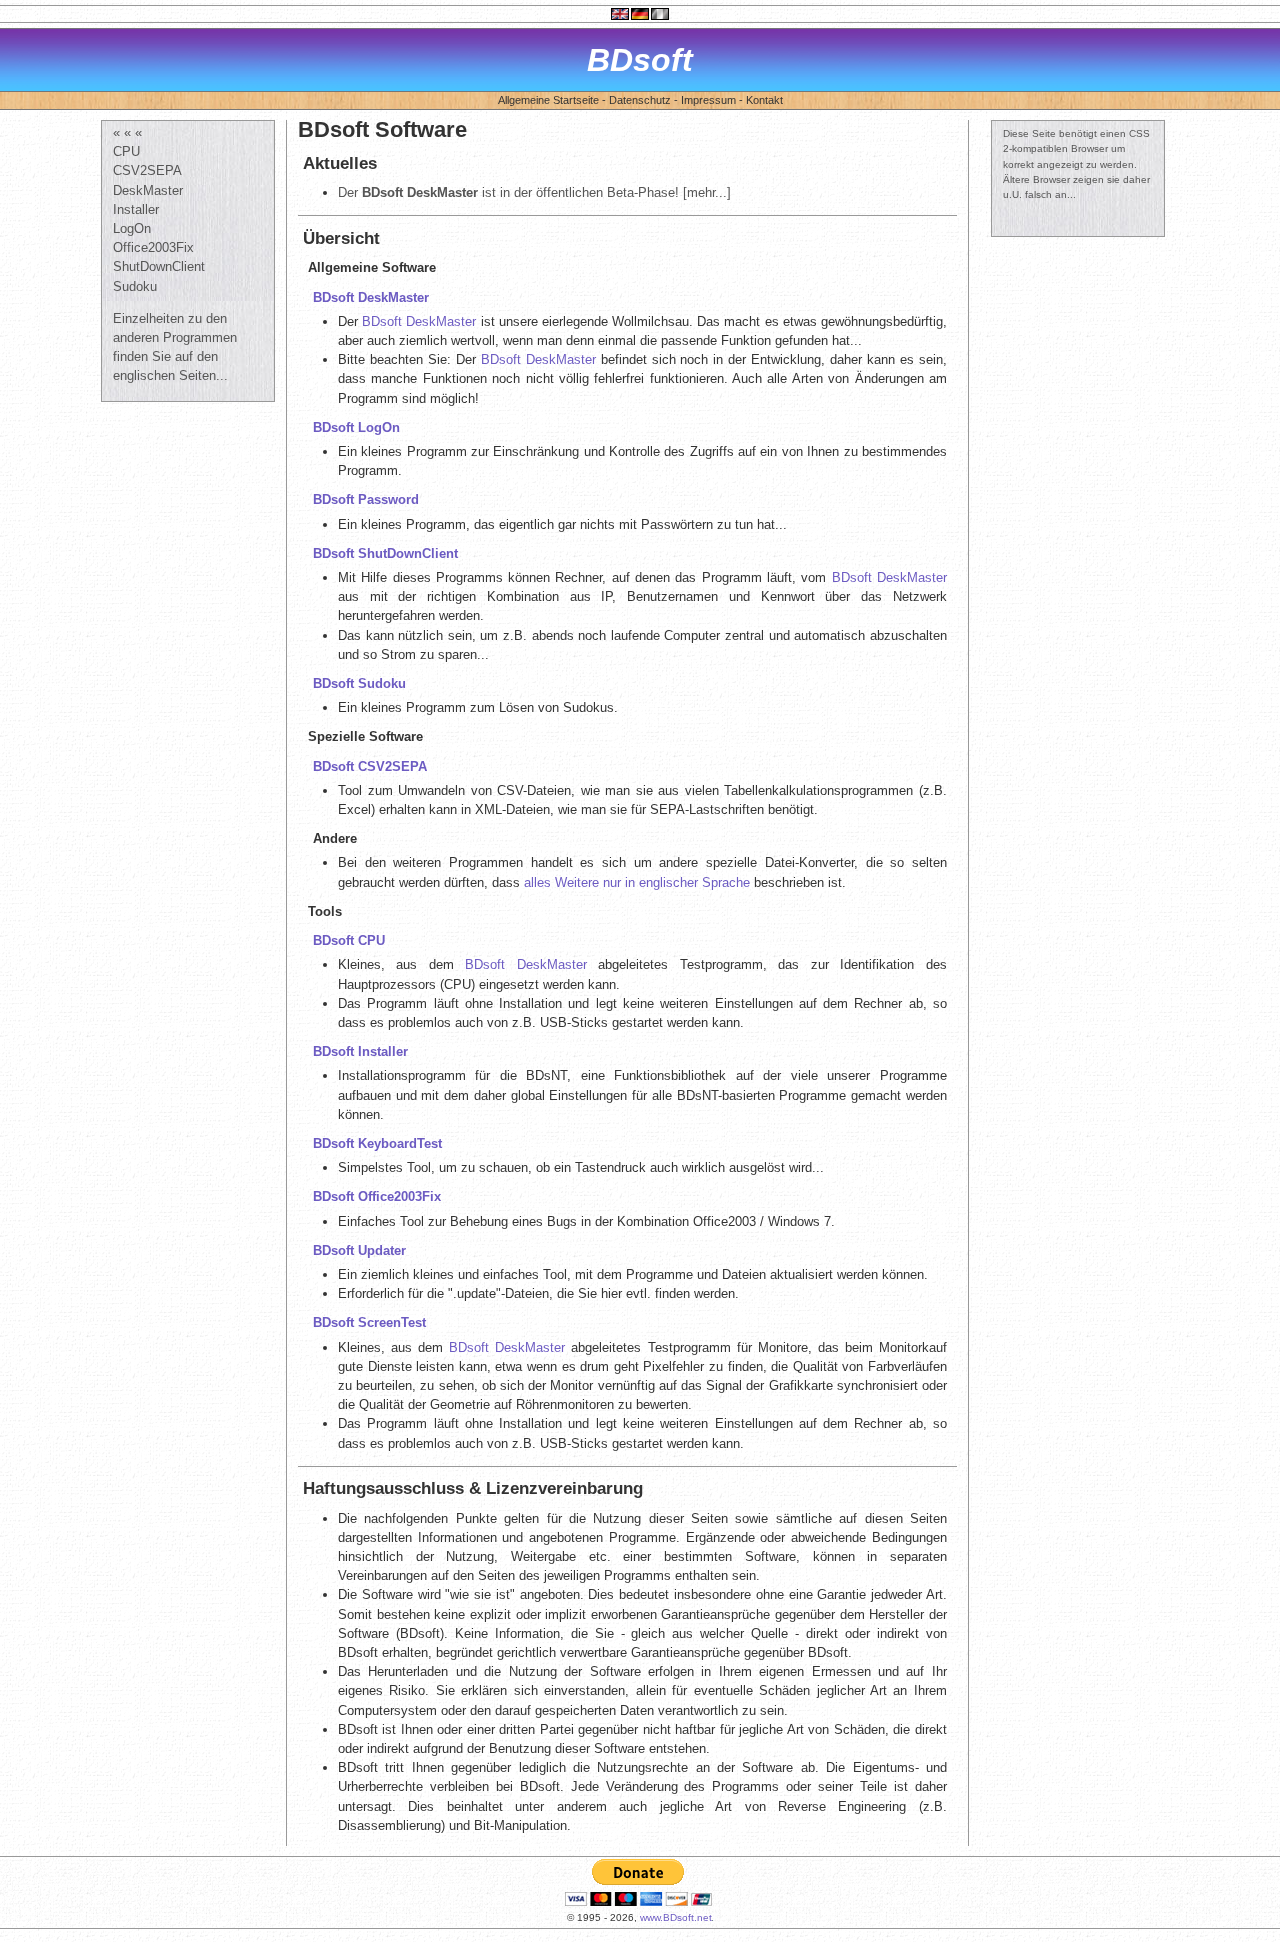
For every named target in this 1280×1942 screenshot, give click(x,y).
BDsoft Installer (360, 1051)
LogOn (132, 228)
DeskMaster (148, 190)
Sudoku (135, 286)
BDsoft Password (366, 499)
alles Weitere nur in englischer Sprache (637, 882)
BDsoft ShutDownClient (385, 553)
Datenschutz (640, 100)
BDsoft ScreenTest (369, 1322)
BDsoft (640, 60)
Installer (136, 209)
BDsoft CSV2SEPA (370, 766)
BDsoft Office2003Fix (377, 1196)
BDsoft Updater (359, 1250)
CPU (126, 151)
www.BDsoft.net (676, 1917)
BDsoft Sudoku (359, 683)
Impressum (708, 100)
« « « (127, 132)
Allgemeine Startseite (548, 100)
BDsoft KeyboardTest (377, 1143)
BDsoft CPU (349, 940)
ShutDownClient (159, 266)
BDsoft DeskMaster (371, 297)
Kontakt (764, 100)
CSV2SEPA (147, 170)
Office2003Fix (153, 247)
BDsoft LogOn (356, 427)
